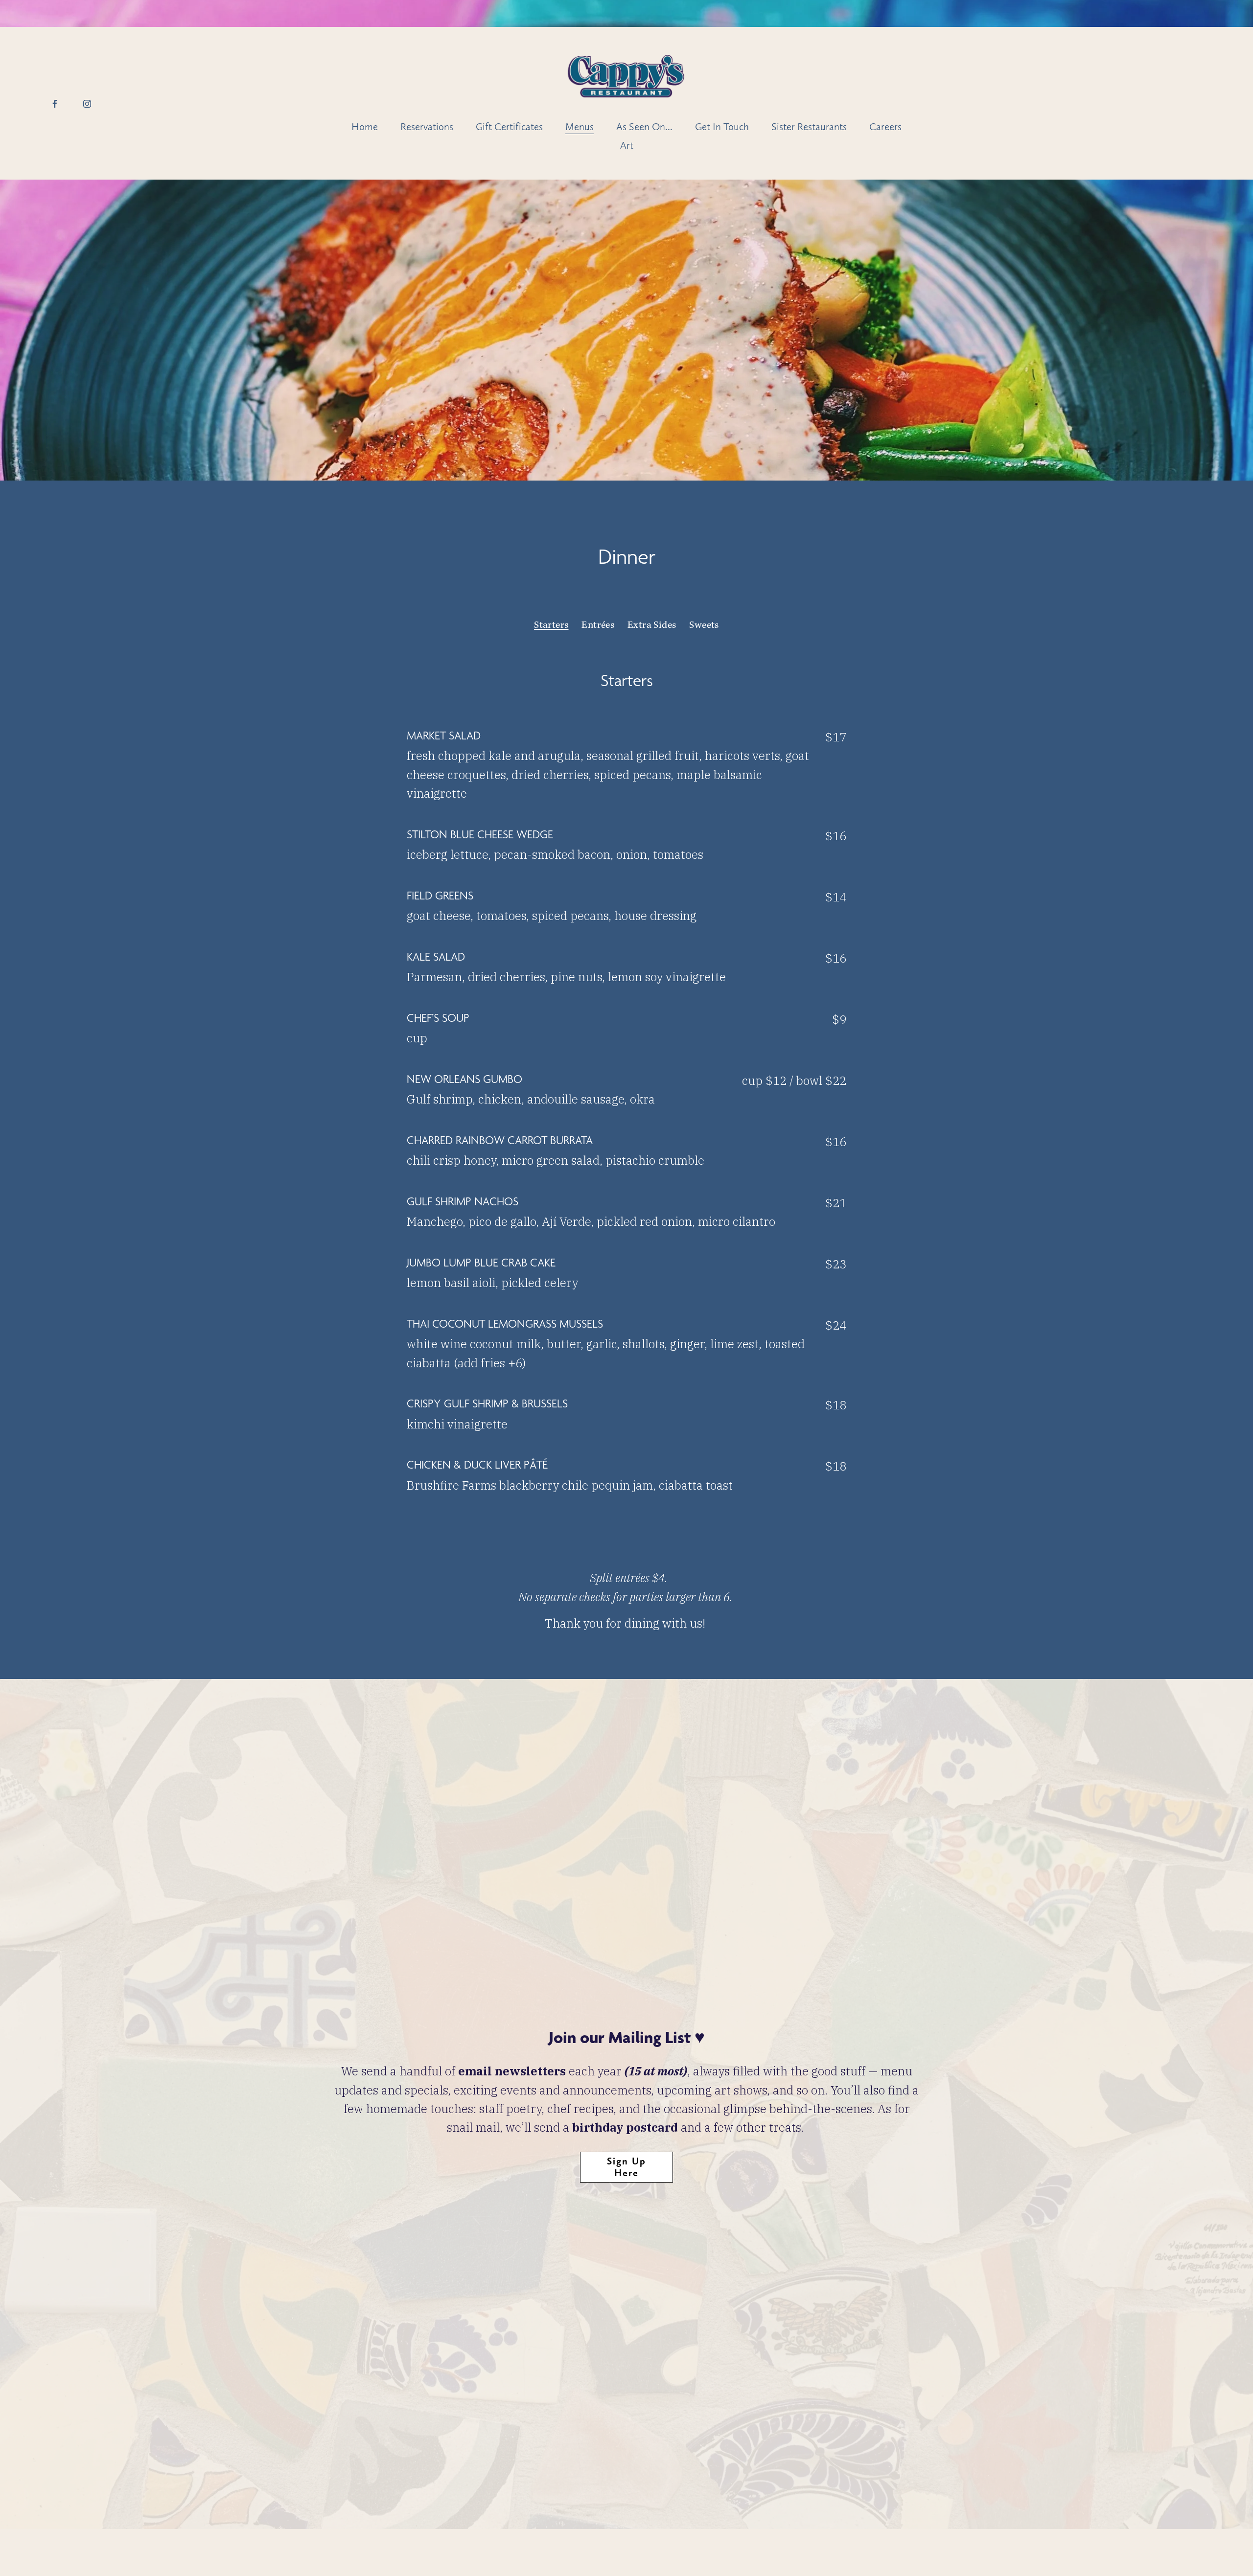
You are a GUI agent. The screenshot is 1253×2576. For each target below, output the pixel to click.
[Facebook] (55, 103)
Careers (885, 127)
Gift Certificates (509, 127)
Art (627, 145)
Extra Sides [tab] (652, 626)
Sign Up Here (626, 2167)
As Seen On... (644, 127)
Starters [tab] (551, 626)
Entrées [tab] (598, 626)
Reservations (427, 127)
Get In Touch (722, 127)
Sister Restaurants (809, 127)
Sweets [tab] (704, 626)
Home (365, 127)
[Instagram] (87, 103)
